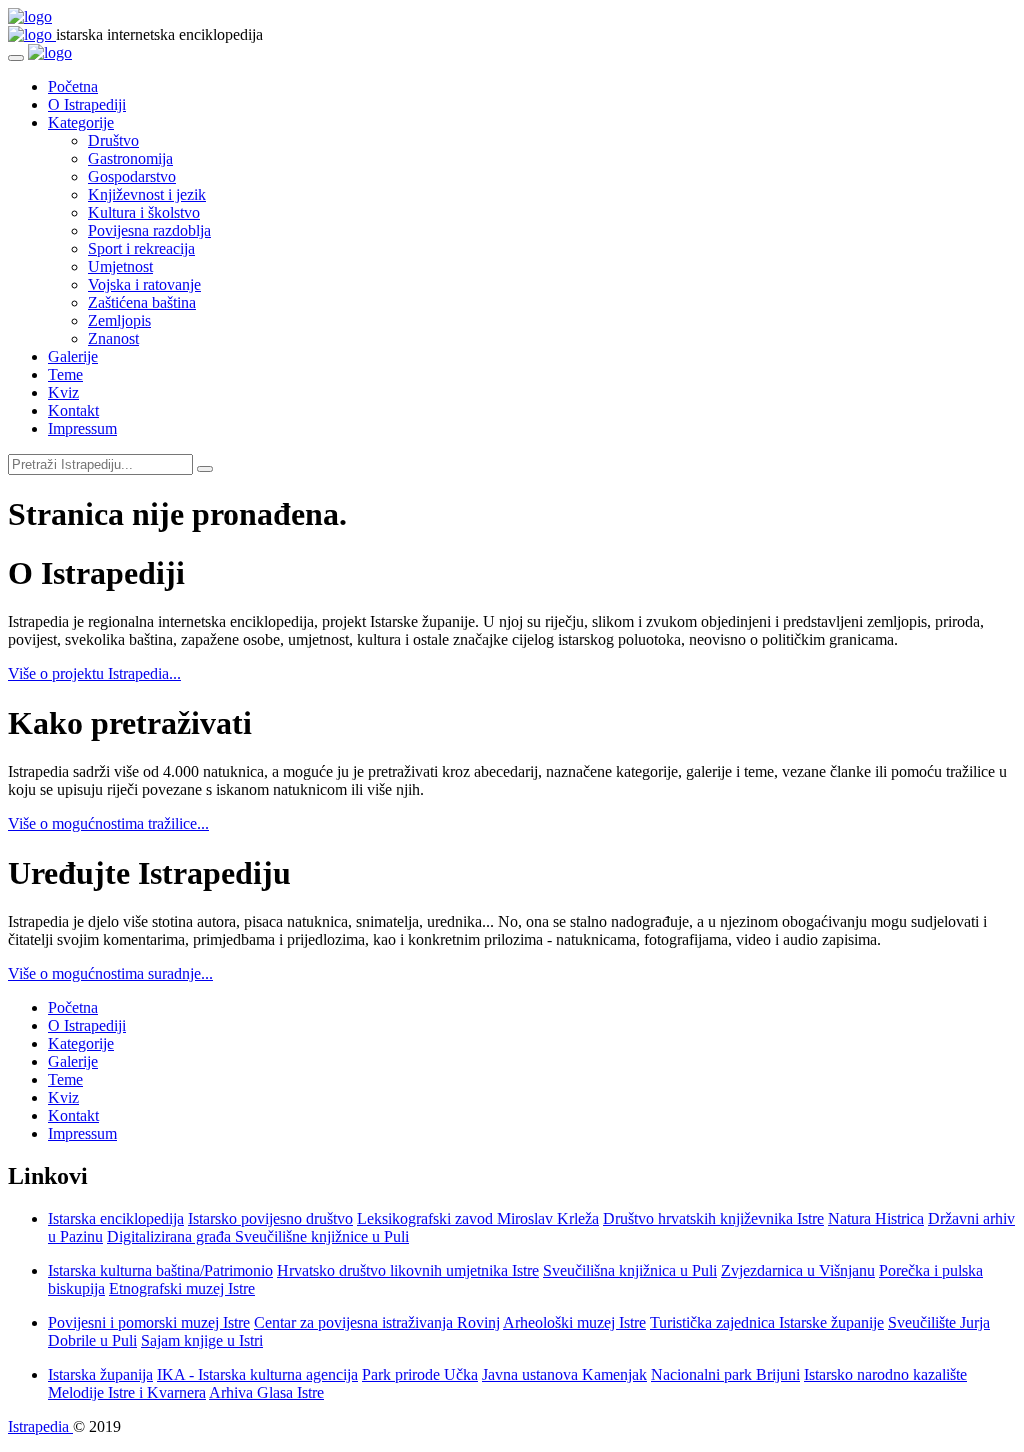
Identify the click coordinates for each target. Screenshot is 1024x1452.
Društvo (113, 140)
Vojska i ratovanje (144, 284)
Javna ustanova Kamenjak (564, 1374)
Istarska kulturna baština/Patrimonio (160, 1270)
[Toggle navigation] (16, 58)
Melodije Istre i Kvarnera (127, 1392)
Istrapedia (40, 1426)
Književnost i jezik (147, 194)
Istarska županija (100, 1374)
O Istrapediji (87, 104)
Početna (73, 86)
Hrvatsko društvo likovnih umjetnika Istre (408, 1270)
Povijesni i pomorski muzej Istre (149, 1322)
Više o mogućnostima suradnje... (110, 973)
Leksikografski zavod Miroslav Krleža (478, 1218)
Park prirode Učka (420, 1374)
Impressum (82, 428)
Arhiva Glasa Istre (266, 1392)
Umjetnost (120, 266)
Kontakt (73, 410)
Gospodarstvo (132, 176)
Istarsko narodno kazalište (885, 1374)
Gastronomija (130, 158)
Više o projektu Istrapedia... (94, 673)
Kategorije (81, 122)
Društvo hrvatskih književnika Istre (713, 1218)
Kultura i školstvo (144, 212)
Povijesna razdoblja (149, 230)
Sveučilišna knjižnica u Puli (630, 1270)
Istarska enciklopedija (116, 1218)
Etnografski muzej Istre (182, 1288)
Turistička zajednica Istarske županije (767, 1322)
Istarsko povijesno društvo (270, 1218)
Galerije (73, 356)
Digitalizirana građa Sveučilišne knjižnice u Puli (258, 1236)
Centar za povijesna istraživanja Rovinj (377, 1322)
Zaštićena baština (142, 302)
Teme (65, 374)
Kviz (63, 392)
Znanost (113, 338)
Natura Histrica (876, 1218)
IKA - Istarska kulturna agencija (257, 1374)
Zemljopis (119, 320)
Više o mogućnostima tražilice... (108, 823)
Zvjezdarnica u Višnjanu (798, 1270)
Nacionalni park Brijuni (725, 1374)
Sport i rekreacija (141, 248)
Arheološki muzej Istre (574, 1322)
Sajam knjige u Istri (202, 1340)
